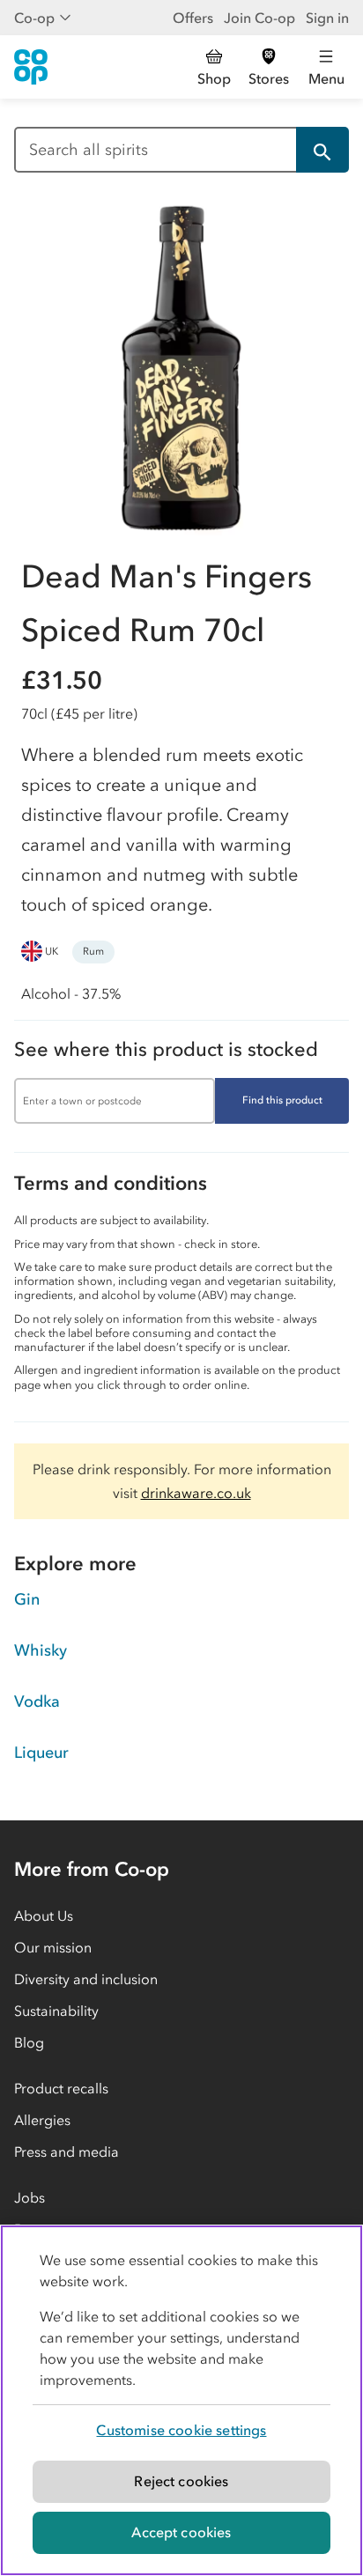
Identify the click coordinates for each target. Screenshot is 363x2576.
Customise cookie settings (181, 2430)
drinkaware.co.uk (196, 1493)
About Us (44, 1915)
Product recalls (61, 2088)
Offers (193, 18)
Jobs (30, 2197)
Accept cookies (181, 2532)
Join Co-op (259, 18)
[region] (181, 2400)
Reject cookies (181, 2481)
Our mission (53, 1947)
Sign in (327, 18)
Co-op (34, 18)
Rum (93, 951)
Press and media (67, 2152)
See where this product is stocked (166, 1049)
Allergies (42, 2120)
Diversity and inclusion (86, 1979)
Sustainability (56, 2011)
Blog (29, 2042)
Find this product (282, 1100)
